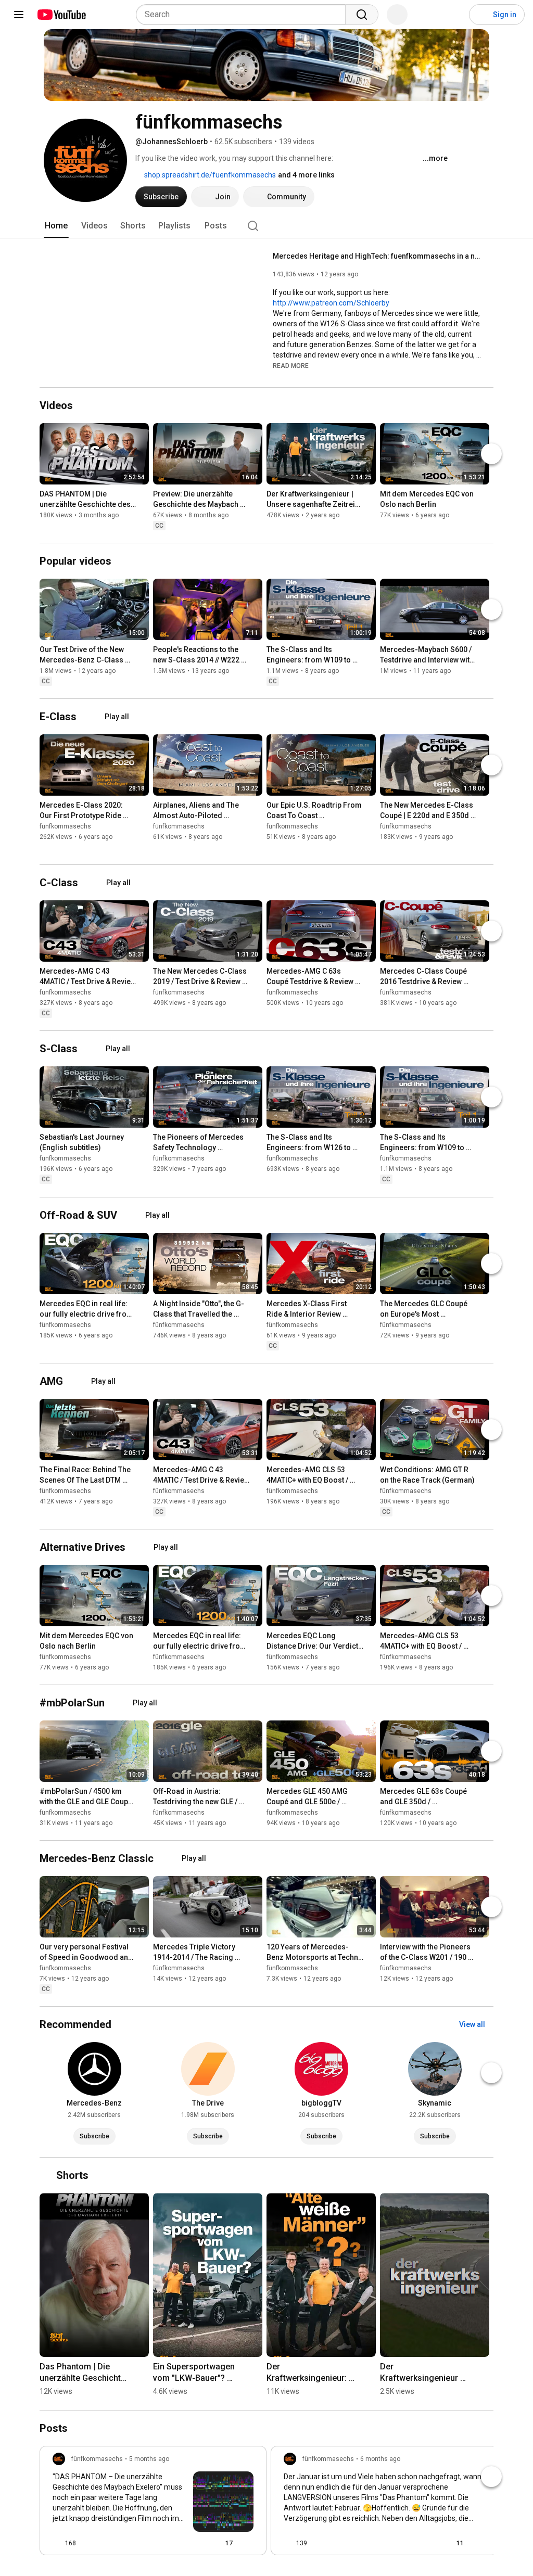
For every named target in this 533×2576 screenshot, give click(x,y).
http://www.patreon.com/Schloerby (331, 303)
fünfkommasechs (65, 826)
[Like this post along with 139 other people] (288, 2543)
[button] (291, 365)
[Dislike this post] (88, 2543)
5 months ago (149, 2459)
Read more (291, 366)
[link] (153, 2504)
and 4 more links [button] (306, 175)
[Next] (491, 454)
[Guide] (19, 15)
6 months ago (380, 2459)
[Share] (193, 2543)
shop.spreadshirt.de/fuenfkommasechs (209, 175)
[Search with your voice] (397, 15)
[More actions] (144, 496)
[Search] (362, 15)
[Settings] (454, 15)
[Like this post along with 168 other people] (57, 2543)
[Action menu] (249, 2543)
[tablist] (266, 226)
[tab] (56, 226)
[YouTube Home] (61, 15)
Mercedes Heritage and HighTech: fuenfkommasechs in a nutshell (377, 256)
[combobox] (244, 15)
